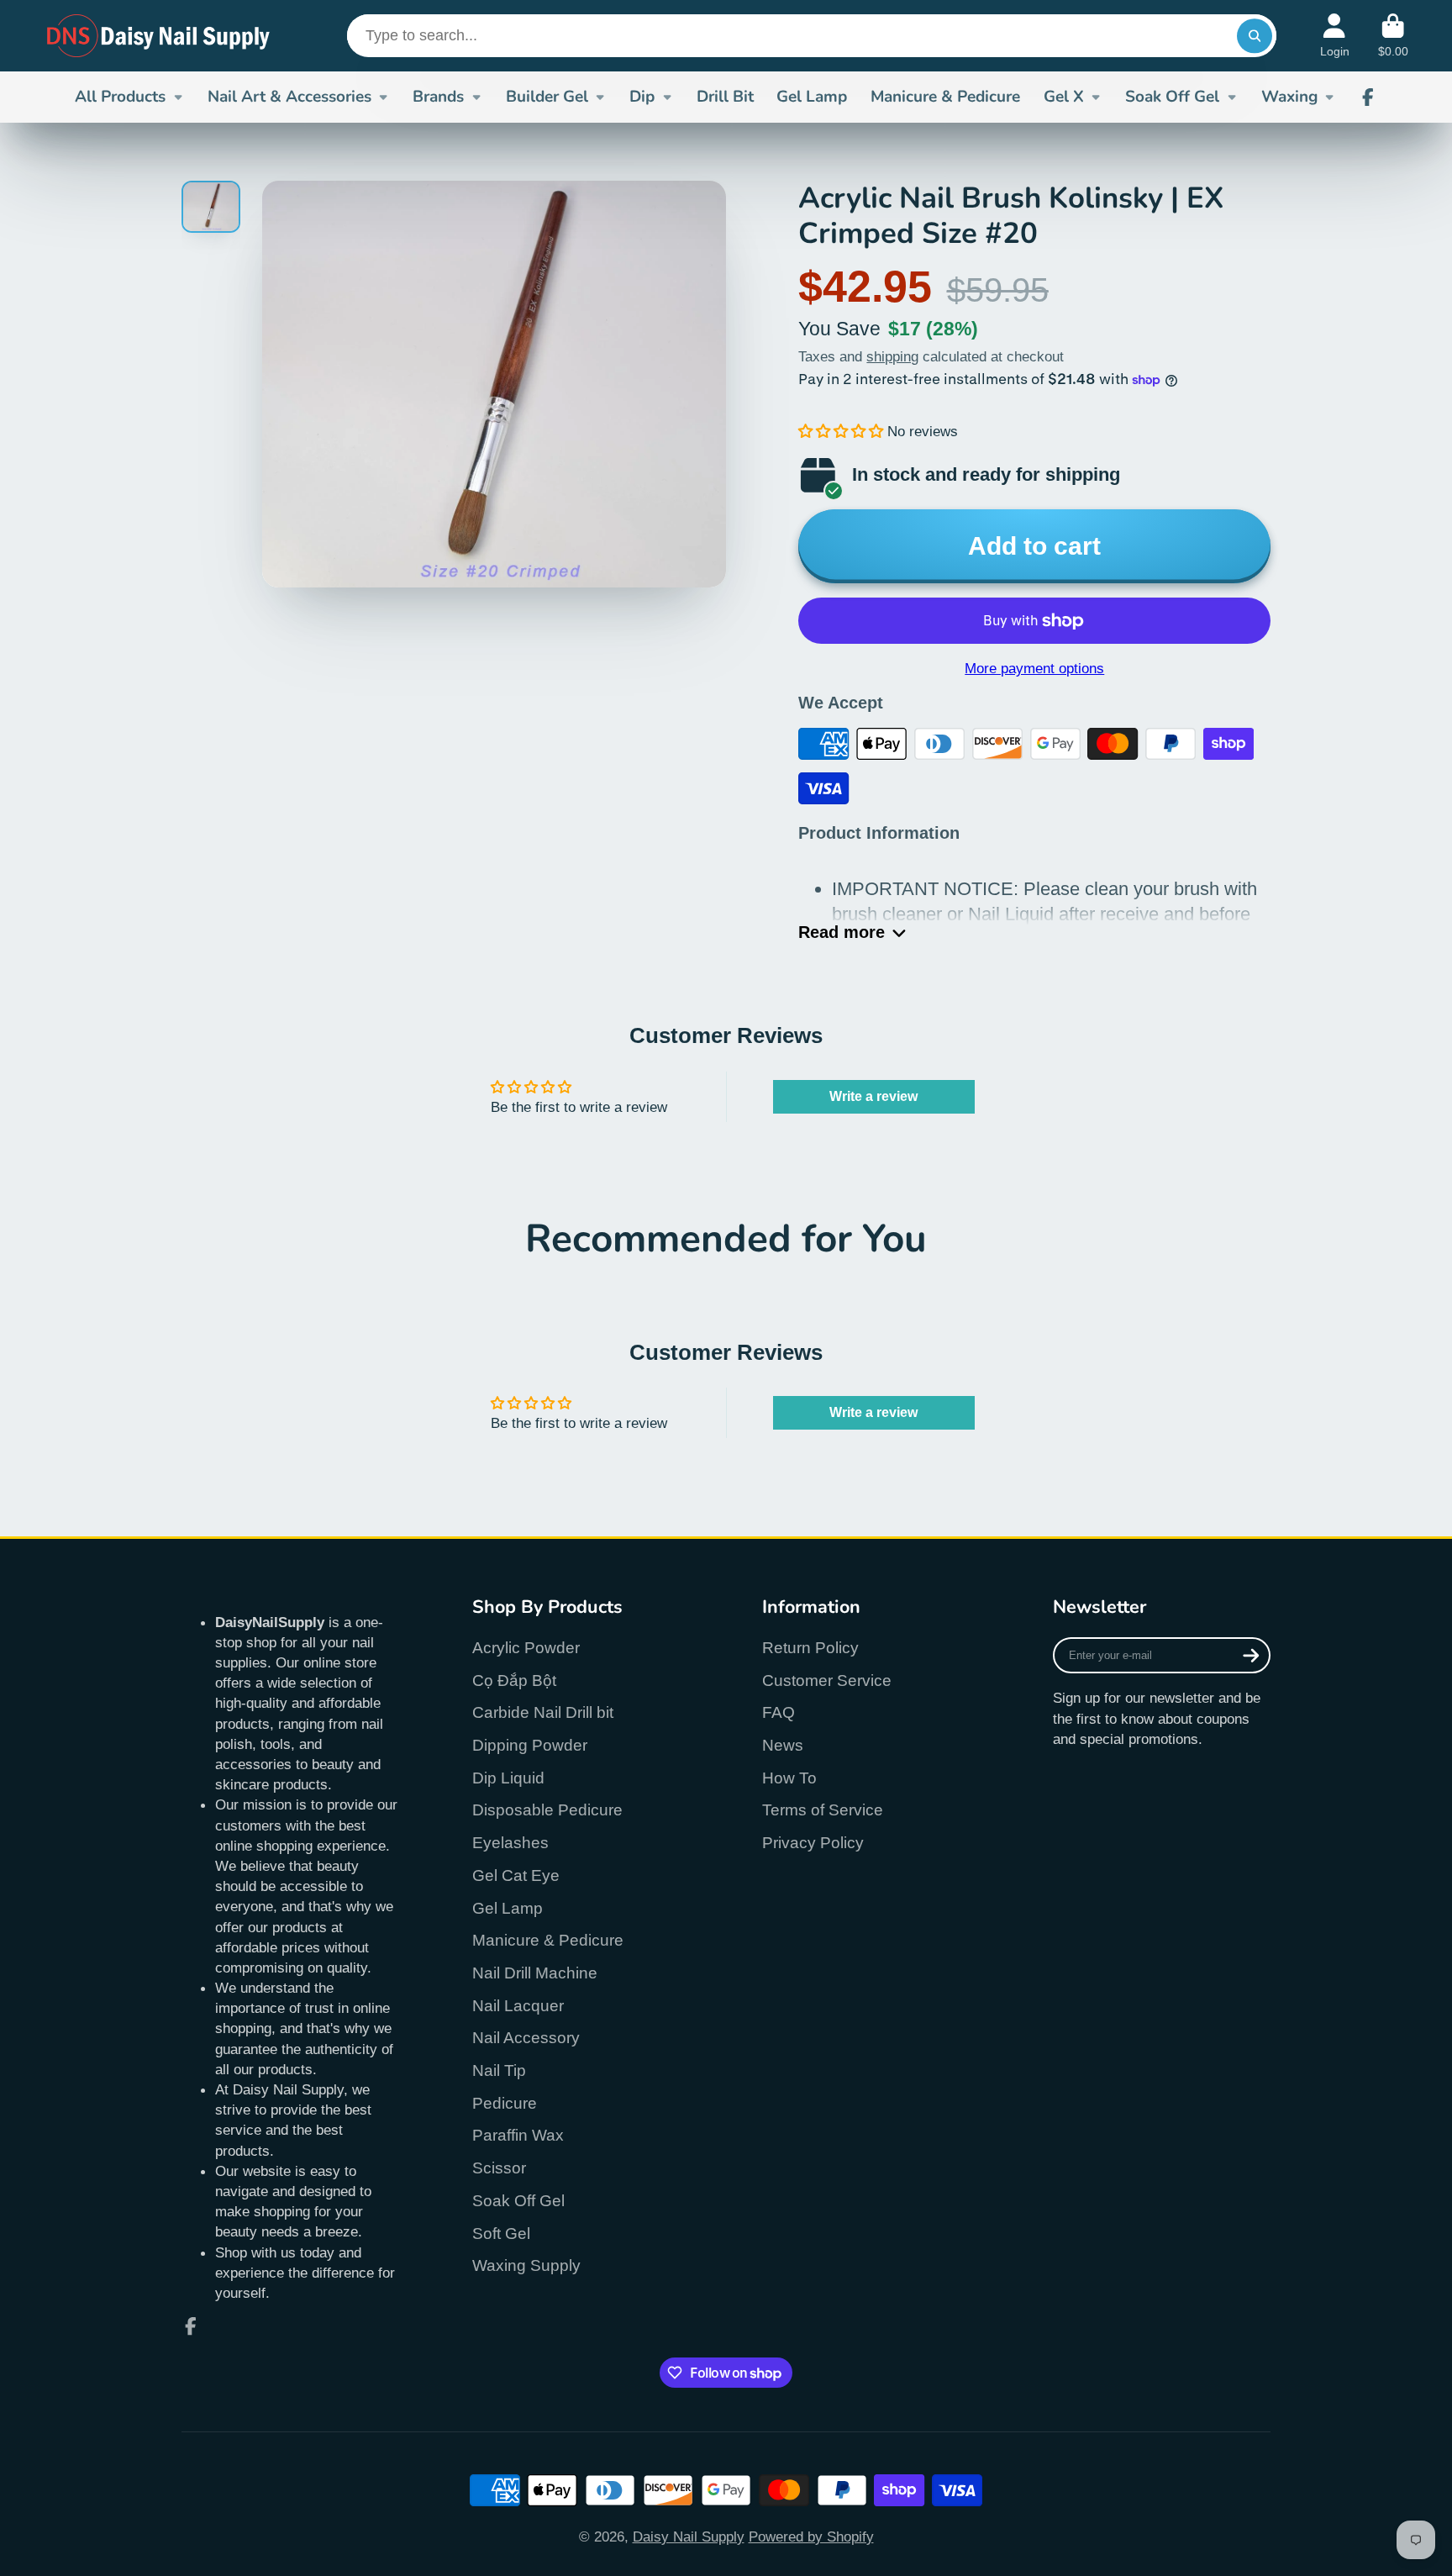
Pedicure (505, 2103)
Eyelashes (510, 1843)
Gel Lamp (812, 97)
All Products (120, 97)
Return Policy (810, 1648)
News (783, 1745)
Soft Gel (501, 2234)
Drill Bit (725, 97)
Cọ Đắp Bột (514, 1680)
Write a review (873, 1096)
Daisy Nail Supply (689, 2536)
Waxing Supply (526, 2265)
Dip (642, 97)
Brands (438, 97)
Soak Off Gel (1172, 97)
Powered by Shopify (811, 2536)
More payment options (1034, 668)
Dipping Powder (530, 1745)
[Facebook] (1368, 97)
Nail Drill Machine (535, 1973)
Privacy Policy (813, 1843)
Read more (842, 932)
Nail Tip (499, 2070)
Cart (1393, 36)
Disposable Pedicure (547, 1810)
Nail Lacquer (518, 2006)
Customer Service (827, 1680)
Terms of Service (823, 1810)
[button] (841, 431)
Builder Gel (547, 97)
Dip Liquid (508, 1778)
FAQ (779, 1712)
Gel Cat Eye (516, 1875)
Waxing (1289, 97)
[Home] (159, 36)
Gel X (1064, 97)
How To (789, 1778)
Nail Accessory (526, 2038)
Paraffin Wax (518, 2135)
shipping (892, 356)
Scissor (499, 2168)
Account (1335, 36)
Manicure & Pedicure (945, 97)
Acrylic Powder (526, 1648)
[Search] (1254, 36)
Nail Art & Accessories (289, 97)
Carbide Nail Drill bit (543, 1712)
